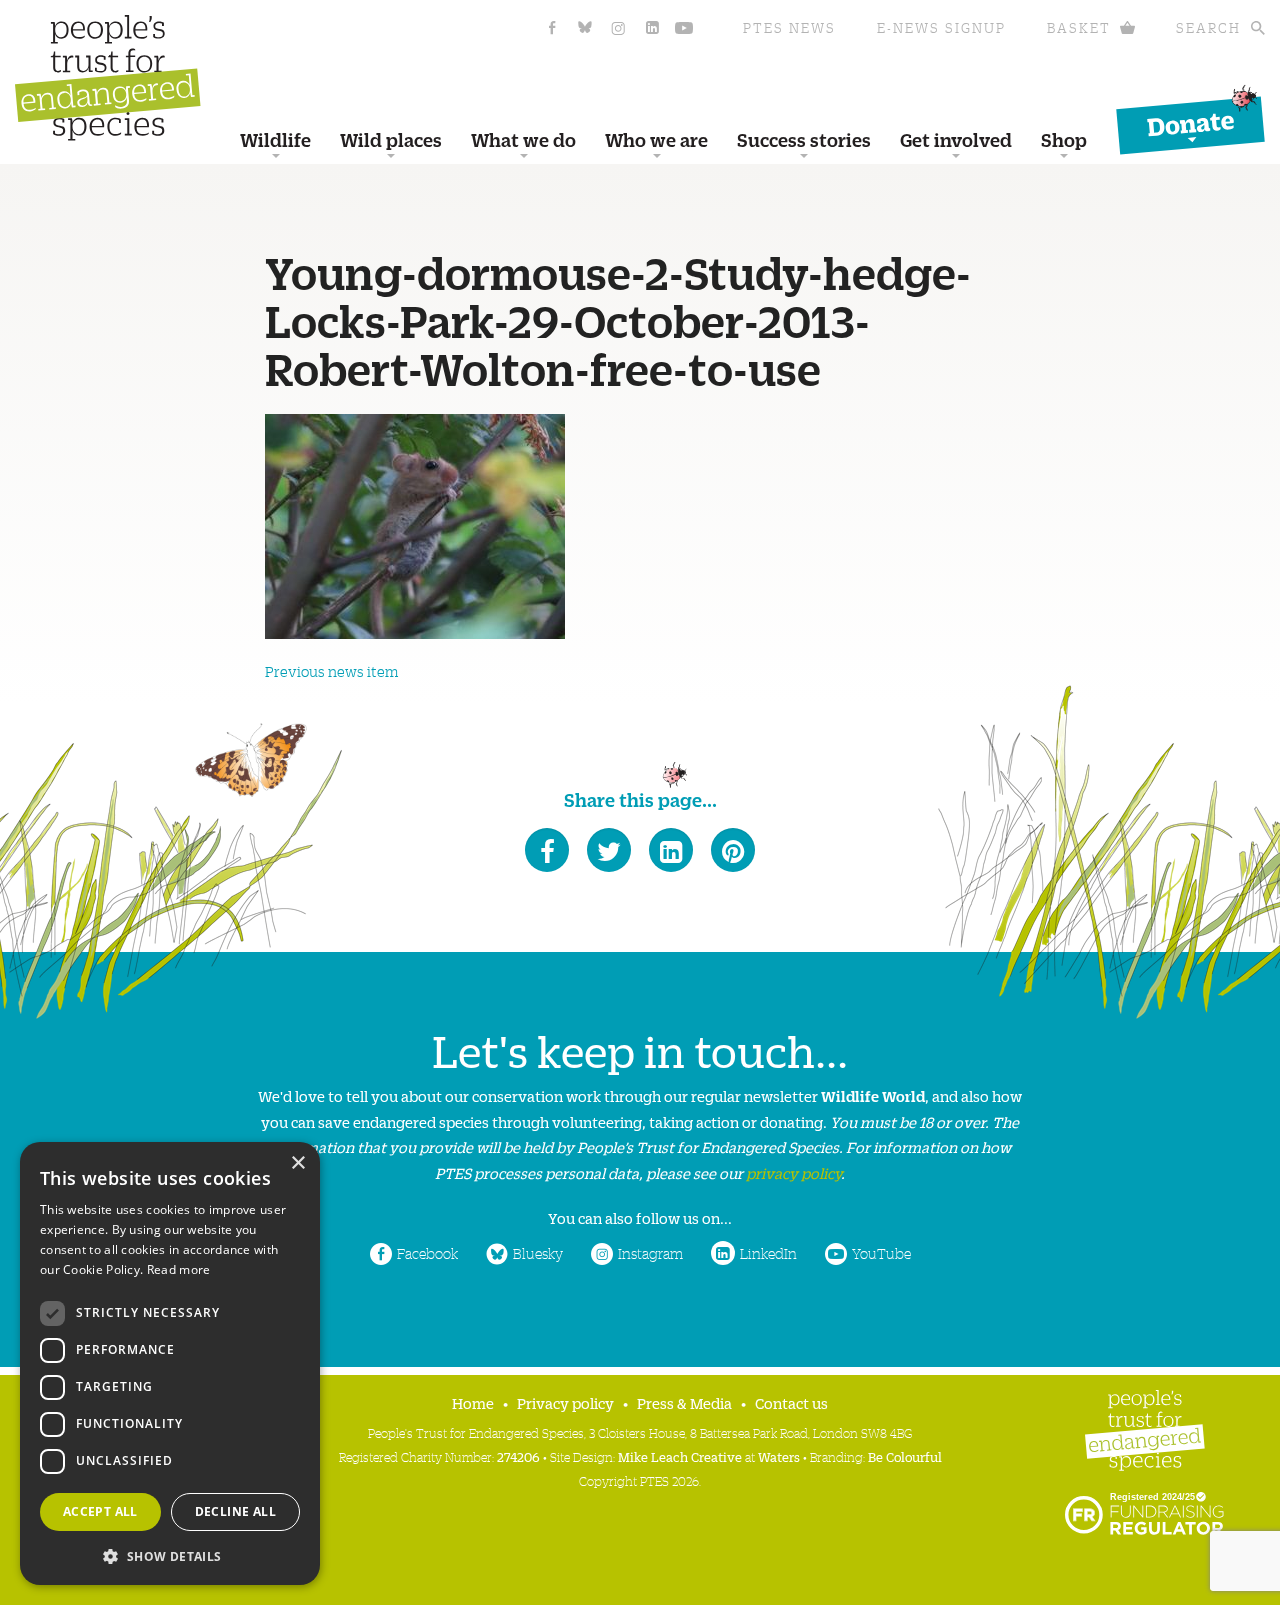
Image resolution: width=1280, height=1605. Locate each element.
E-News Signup (941, 27)
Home (473, 1402)
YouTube (881, 1253)
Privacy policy (565, 1402)
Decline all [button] (235, 1511)
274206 (518, 1456)
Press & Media (684, 1402)
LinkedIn (768, 1253)
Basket (1079, 27)
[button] (170, 1554)
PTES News (789, 27)
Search (1208, 27)
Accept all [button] (100, 1511)
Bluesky (538, 1253)
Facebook (427, 1253)
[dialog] (170, 1363)
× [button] (297, 1163)
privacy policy (793, 1172)
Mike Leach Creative (680, 1456)
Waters (779, 1456)
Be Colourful (905, 1456)
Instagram (650, 1253)
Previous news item (331, 671)
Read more (179, 1269)
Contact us (791, 1402)
